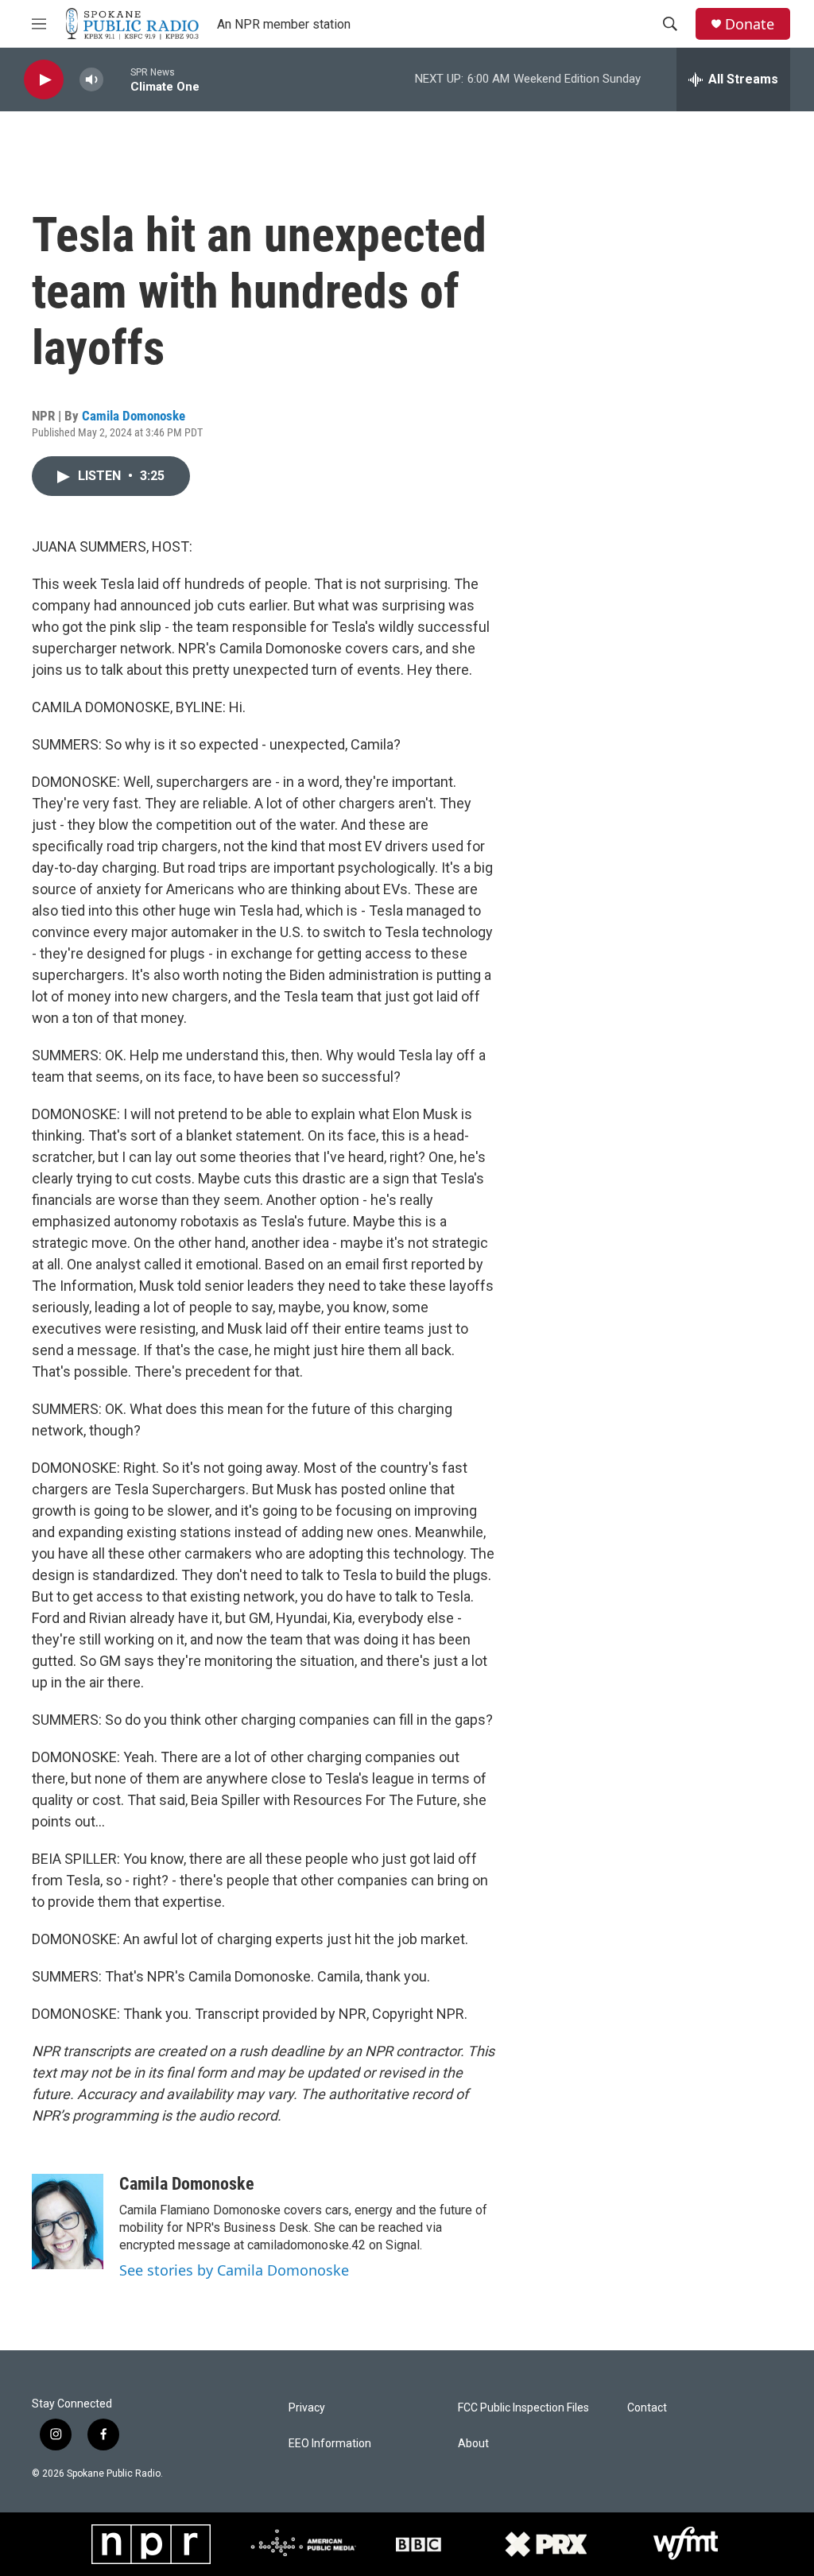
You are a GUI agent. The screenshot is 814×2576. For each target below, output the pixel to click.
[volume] (91, 80)
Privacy (307, 2408)
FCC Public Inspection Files (523, 2408)
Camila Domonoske (134, 416)
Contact (647, 2408)
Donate (750, 24)
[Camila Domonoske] (68, 2222)
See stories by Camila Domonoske (234, 2270)
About (473, 2444)
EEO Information (330, 2444)
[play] (44, 80)
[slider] (117, 79)
